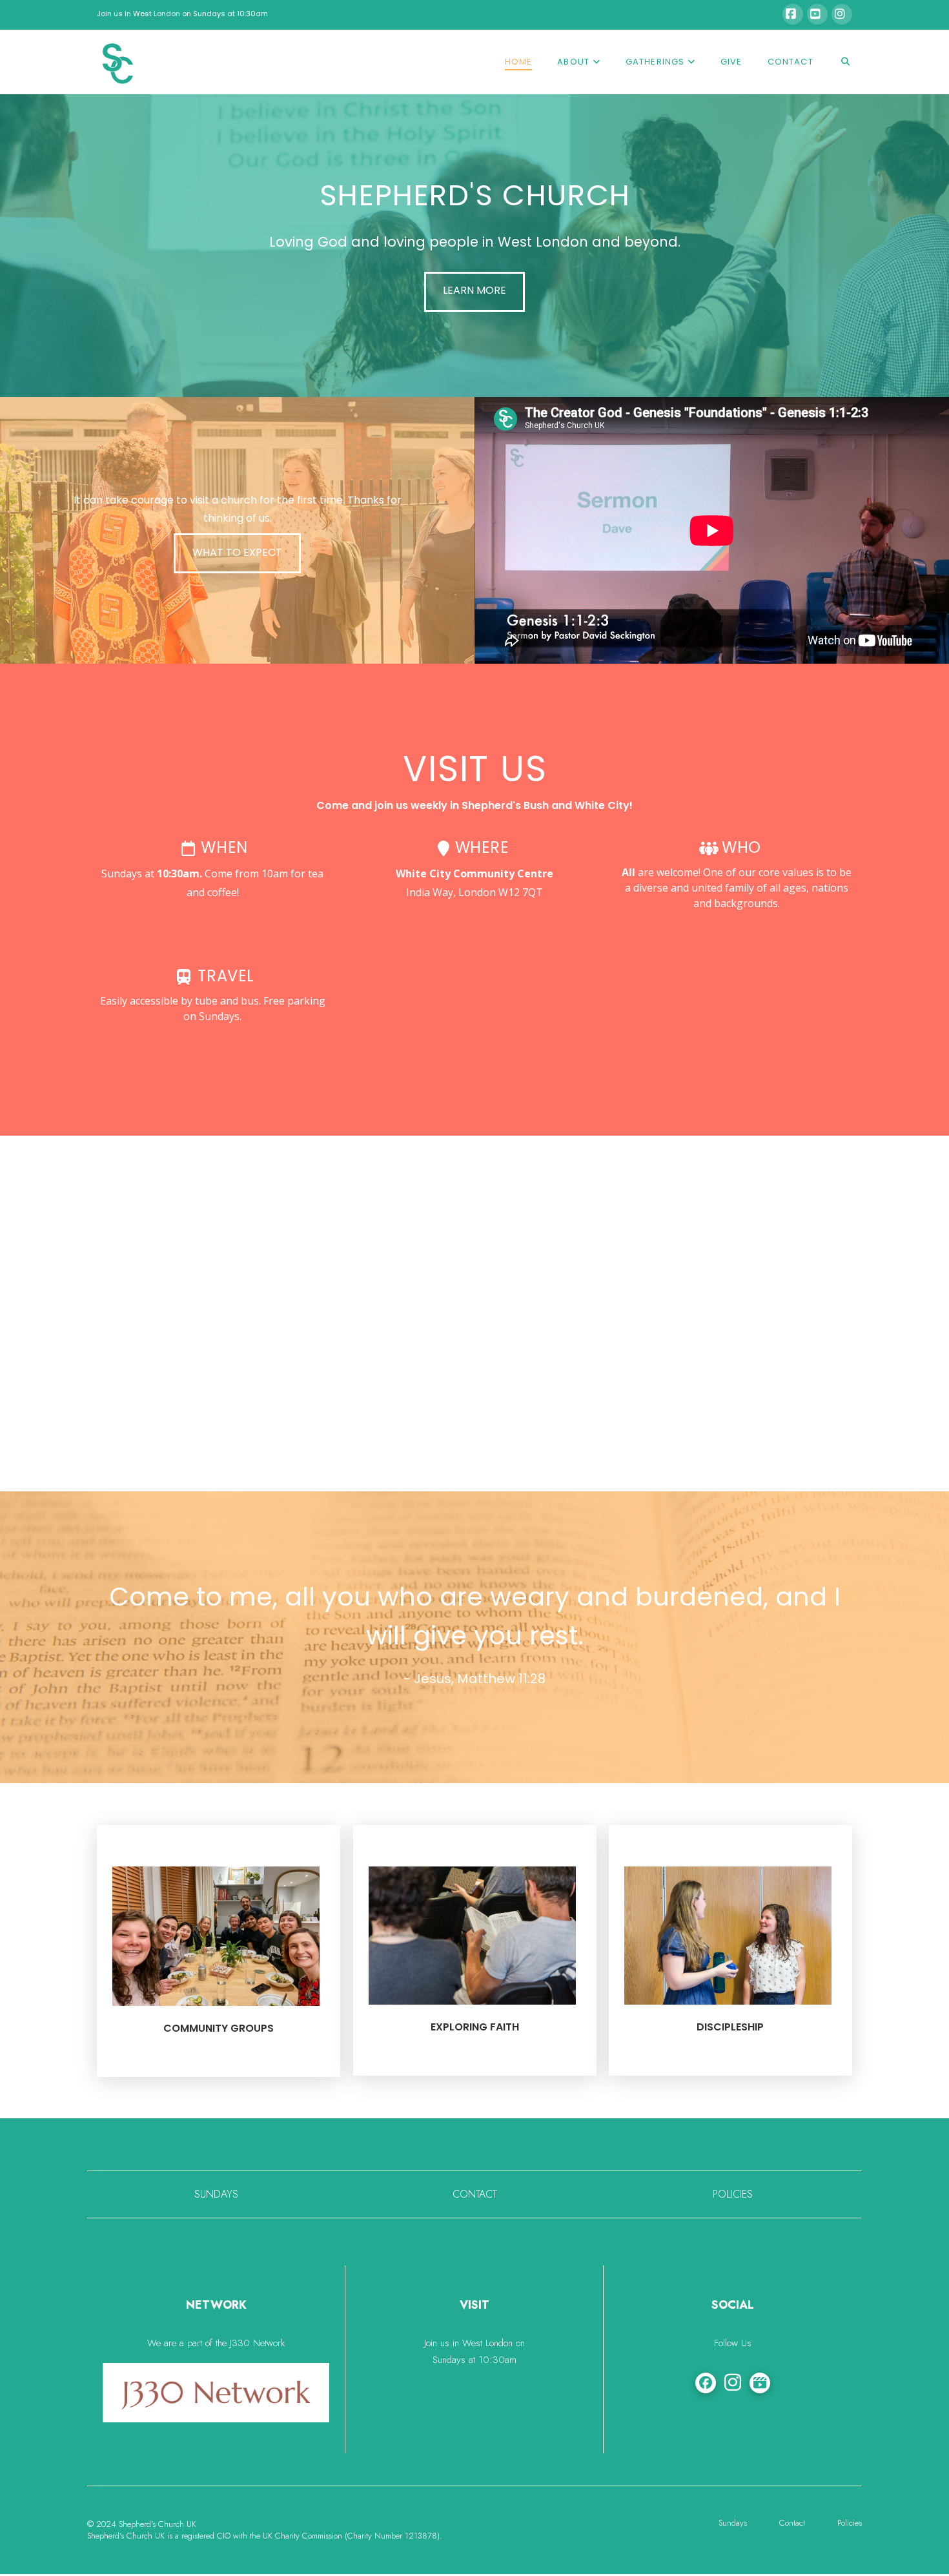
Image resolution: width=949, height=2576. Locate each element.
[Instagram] (842, 14)
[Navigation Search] (839, 62)
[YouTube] (817, 14)
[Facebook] (793, 14)
